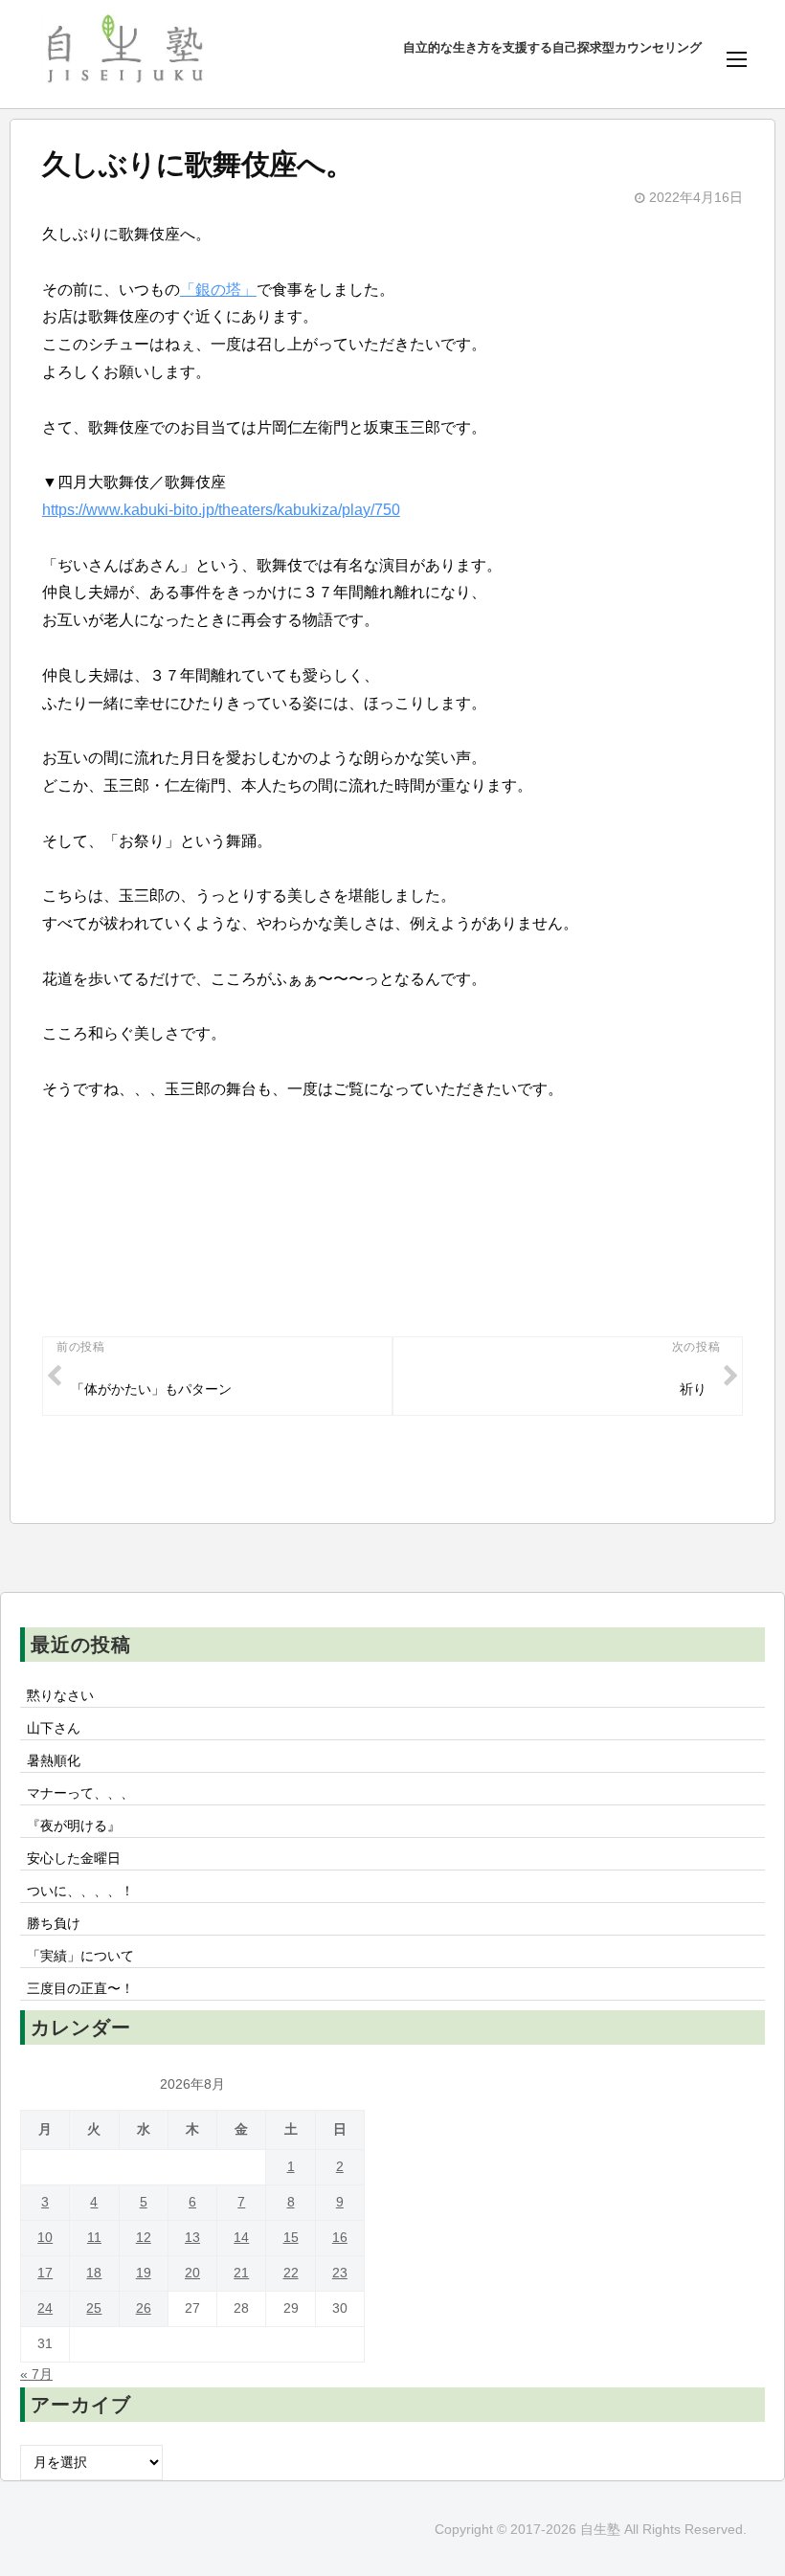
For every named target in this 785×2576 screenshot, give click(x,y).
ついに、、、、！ (80, 1891)
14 (241, 2238)
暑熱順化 (54, 1760)
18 (94, 2273)
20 (192, 2273)
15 (291, 2238)
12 (144, 2238)
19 (144, 2273)
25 (94, 2308)
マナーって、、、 (80, 1793)
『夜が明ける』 (74, 1826)
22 (291, 2273)
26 (144, 2308)
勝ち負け (54, 1923)
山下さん (54, 1728)
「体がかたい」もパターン (151, 1389)
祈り (693, 1389)
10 (45, 2238)
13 (192, 2238)
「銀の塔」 (218, 290)
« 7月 (36, 2374)
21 (241, 2273)
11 (94, 2238)
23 (340, 2273)
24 (45, 2308)
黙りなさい (60, 1695)
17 (45, 2273)
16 (340, 2238)
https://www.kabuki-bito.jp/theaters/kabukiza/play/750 (221, 510)
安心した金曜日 (74, 1858)
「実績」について (80, 1956)
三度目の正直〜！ (80, 1988)
